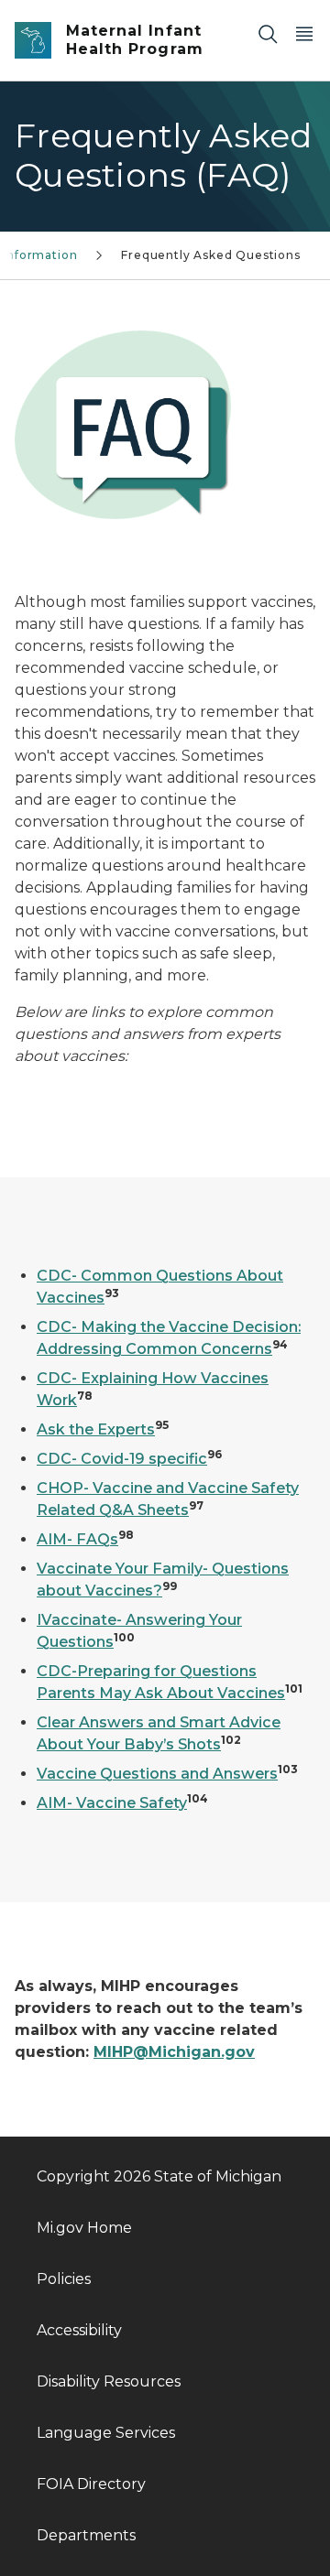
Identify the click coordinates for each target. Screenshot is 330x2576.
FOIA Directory (91, 2484)
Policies (64, 2279)
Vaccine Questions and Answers (157, 1774)
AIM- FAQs (77, 1539)
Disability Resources (109, 2381)
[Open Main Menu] (304, 33)
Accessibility (79, 2330)
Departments (86, 2535)
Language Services (106, 2433)
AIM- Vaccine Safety (112, 1803)
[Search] (268, 33)
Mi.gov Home (84, 2228)
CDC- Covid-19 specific (122, 1459)
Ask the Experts (96, 1429)
